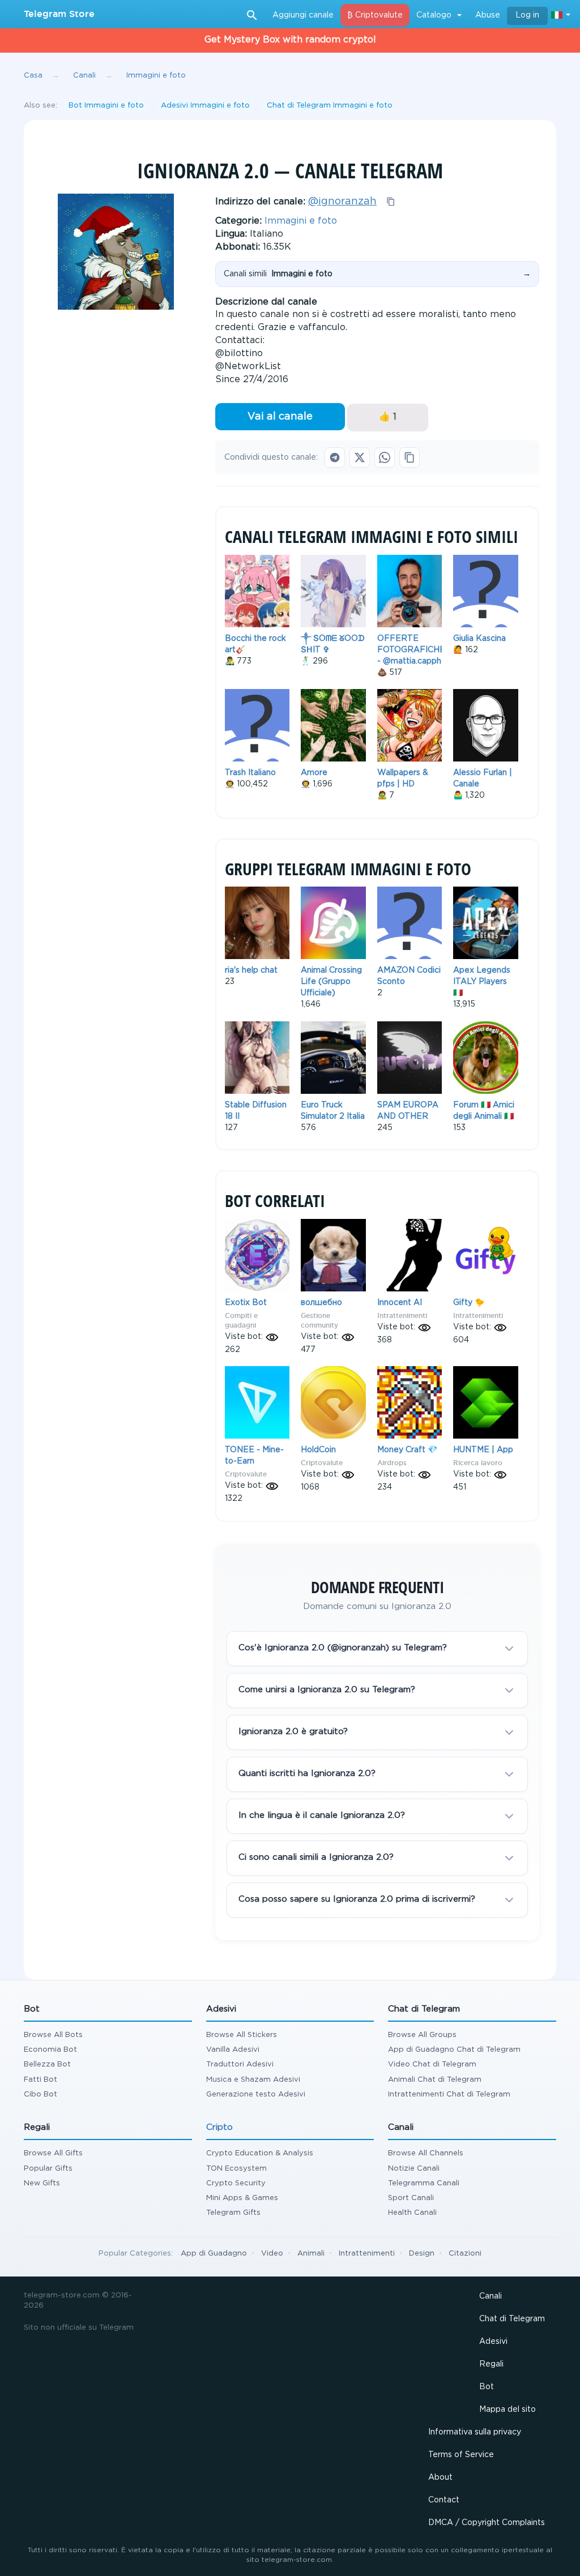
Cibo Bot (40, 2094)
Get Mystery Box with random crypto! (290, 40)
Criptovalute (246, 1474)
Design (422, 2254)
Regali (491, 2364)
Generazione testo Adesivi (256, 2094)
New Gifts (42, 2183)
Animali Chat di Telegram (435, 2080)
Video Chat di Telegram (432, 2064)
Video (272, 2254)
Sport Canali (411, 2198)
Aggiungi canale (303, 15)
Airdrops (392, 1463)
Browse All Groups (422, 2035)
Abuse (488, 15)
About (440, 2477)
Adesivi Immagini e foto (205, 106)
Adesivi (493, 2342)
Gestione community (319, 1320)
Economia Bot (50, 2050)
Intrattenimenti (402, 1315)
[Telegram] (335, 457)
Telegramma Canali (424, 2183)
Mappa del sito (507, 2410)
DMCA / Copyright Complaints (487, 2523)
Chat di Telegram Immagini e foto (330, 106)
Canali (491, 2296)
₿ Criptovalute (375, 15)
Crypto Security (236, 2183)
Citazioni (465, 2254)
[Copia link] (410, 457)
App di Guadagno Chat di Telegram (454, 2050)
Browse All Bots (53, 2035)
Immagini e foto (301, 221)
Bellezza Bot (47, 2064)
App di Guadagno (214, 2254)
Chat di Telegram (512, 2319)
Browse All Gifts (53, 2153)
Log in (527, 15)
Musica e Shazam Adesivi (253, 2080)
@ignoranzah (342, 202)
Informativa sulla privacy (475, 2432)
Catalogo (434, 15)
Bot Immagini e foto (106, 106)
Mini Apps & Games (242, 2198)
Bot (487, 2387)
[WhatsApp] (385, 457)
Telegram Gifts (233, 2213)
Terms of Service (461, 2455)
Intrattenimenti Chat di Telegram (449, 2094)
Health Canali (412, 2213)
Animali (311, 2254)
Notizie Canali (414, 2169)
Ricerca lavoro (478, 1463)
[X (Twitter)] (360, 457)
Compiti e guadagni (241, 1320)
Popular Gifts (48, 2169)
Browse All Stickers (242, 2035)
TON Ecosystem (236, 2169)
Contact (444, 2500)
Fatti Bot (40, 2080)
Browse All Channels (426, 2153)
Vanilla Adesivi (233, 2050)
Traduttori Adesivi (240, 2064)
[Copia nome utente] (391, 202)
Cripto (219, 2127)
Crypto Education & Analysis (260, 2153)
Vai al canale (280, 417)
